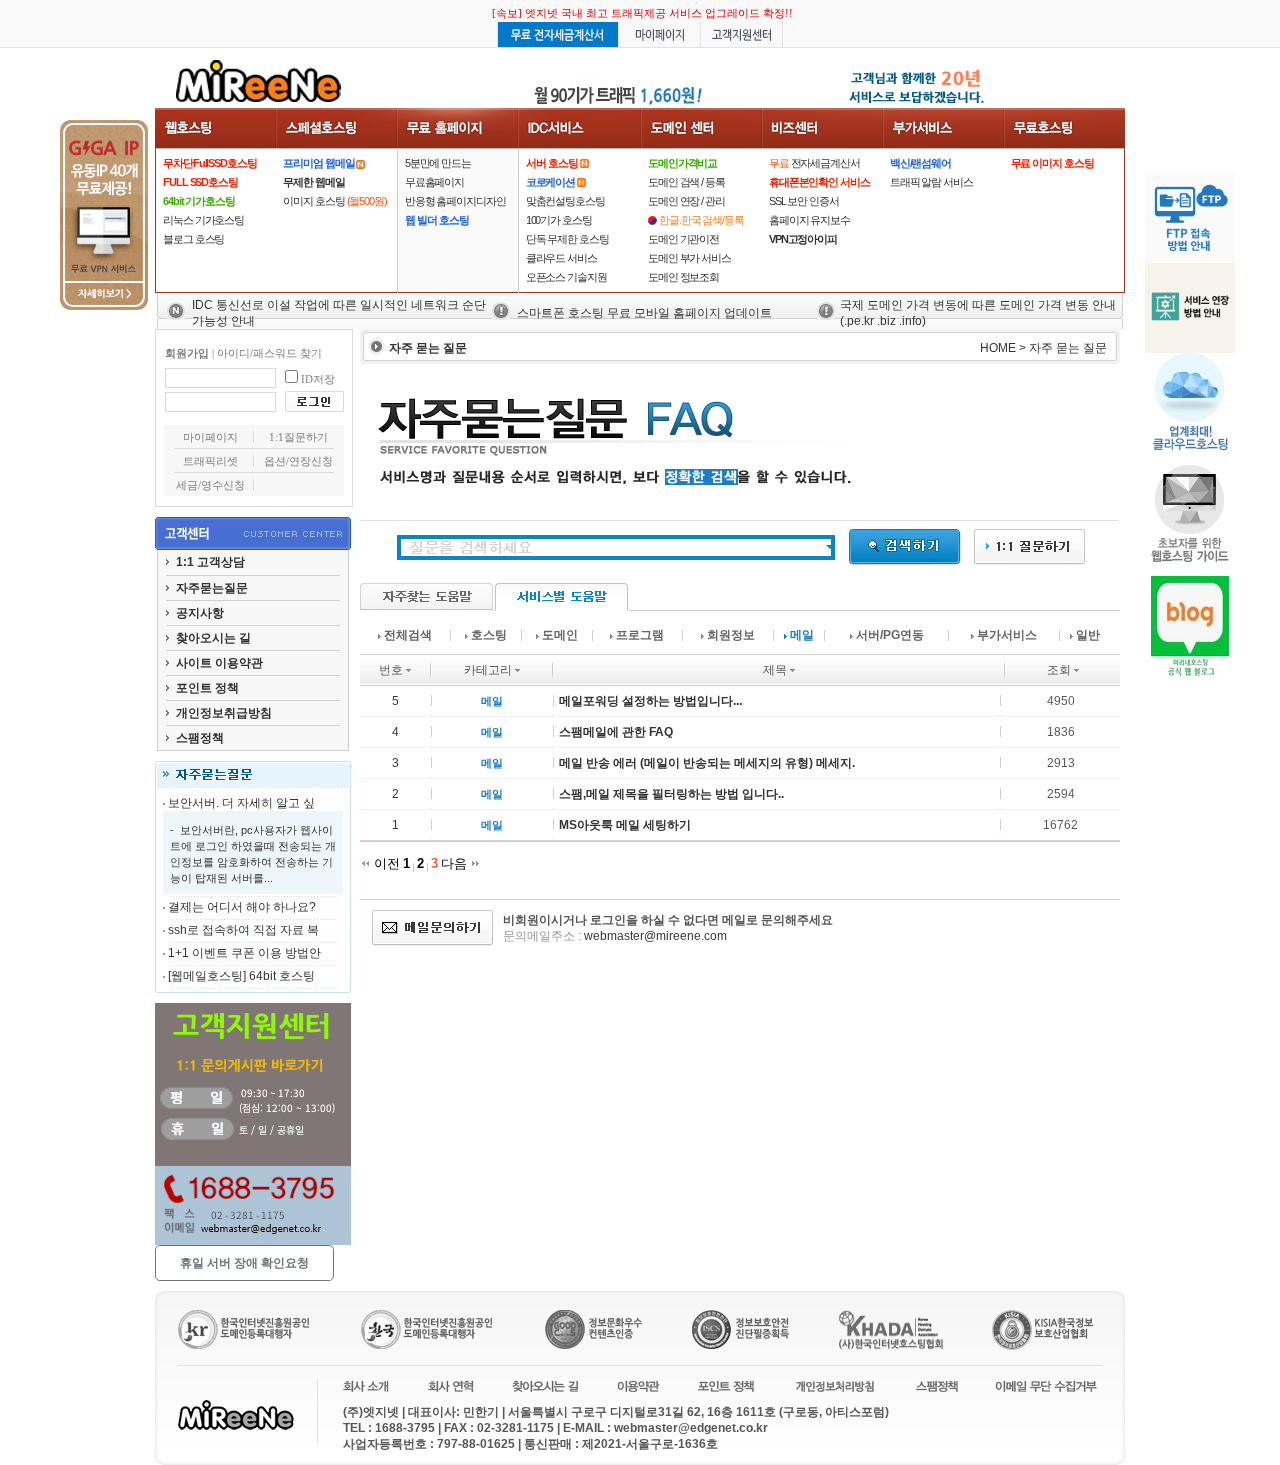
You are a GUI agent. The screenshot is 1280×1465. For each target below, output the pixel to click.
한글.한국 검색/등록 (701, 220)
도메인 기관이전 (683, 239)
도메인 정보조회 (683, 277)
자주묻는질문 (212, 588)
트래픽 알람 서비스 (931, 182)
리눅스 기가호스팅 (203, 220)
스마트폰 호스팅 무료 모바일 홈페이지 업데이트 (644, 313)
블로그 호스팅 (193, 239)
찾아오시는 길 (213, 638)
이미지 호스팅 (335, 201)
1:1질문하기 (298, 437)
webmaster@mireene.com (655, 936)
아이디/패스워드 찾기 (269, 353)
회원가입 (187, 353)
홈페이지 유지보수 (809, 220)
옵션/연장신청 (298, 461)
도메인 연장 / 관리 (686, 201)
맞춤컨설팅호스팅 (565, 201)
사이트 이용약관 (219, 663)
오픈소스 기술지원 (566, 277)
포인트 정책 (207, 688)
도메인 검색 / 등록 (686, 182)
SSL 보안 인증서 (804, 201)
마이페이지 (210, 437)
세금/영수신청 (210, 485)
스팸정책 (200, 738)
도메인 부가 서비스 (689, 258)
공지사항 (200, 613)
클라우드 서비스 (561, 258)
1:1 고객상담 (210, 562)
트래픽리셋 (210, 461)
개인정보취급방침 (224, 713)
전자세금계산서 (814, 163)
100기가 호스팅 (559, 220)
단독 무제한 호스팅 (567, 239)
